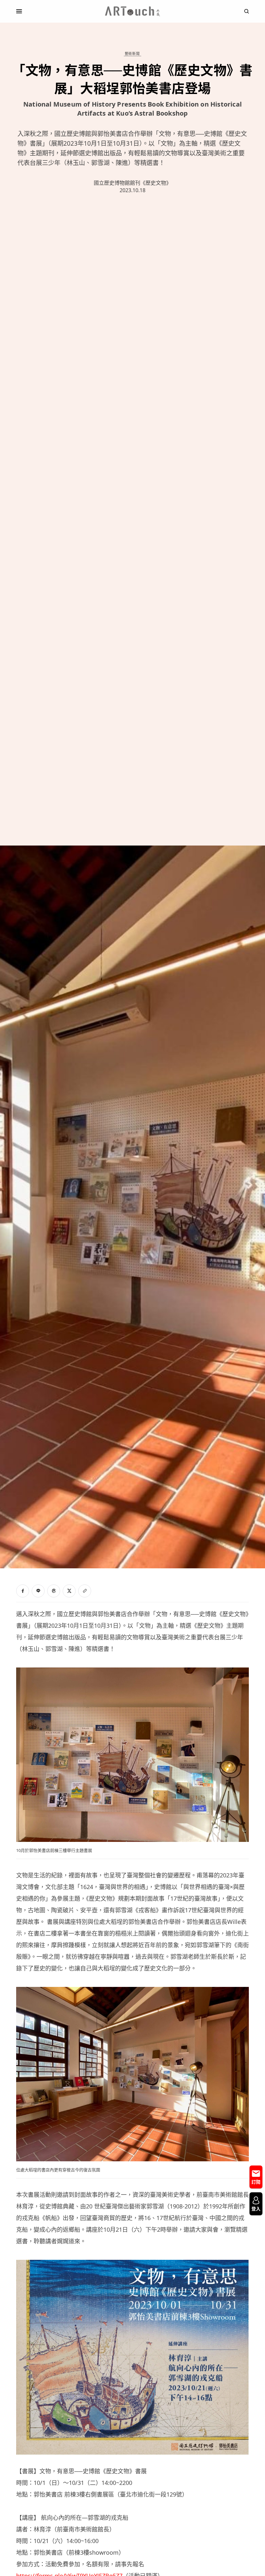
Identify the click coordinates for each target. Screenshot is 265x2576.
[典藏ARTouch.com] (132, 11)
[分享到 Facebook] (23, 1591)
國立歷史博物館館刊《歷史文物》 (132, 183)
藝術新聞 (132, 53)
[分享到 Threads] (54, 1591)
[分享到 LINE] (38, 1591)
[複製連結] (85, 1591)
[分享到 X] (69, 1591)
